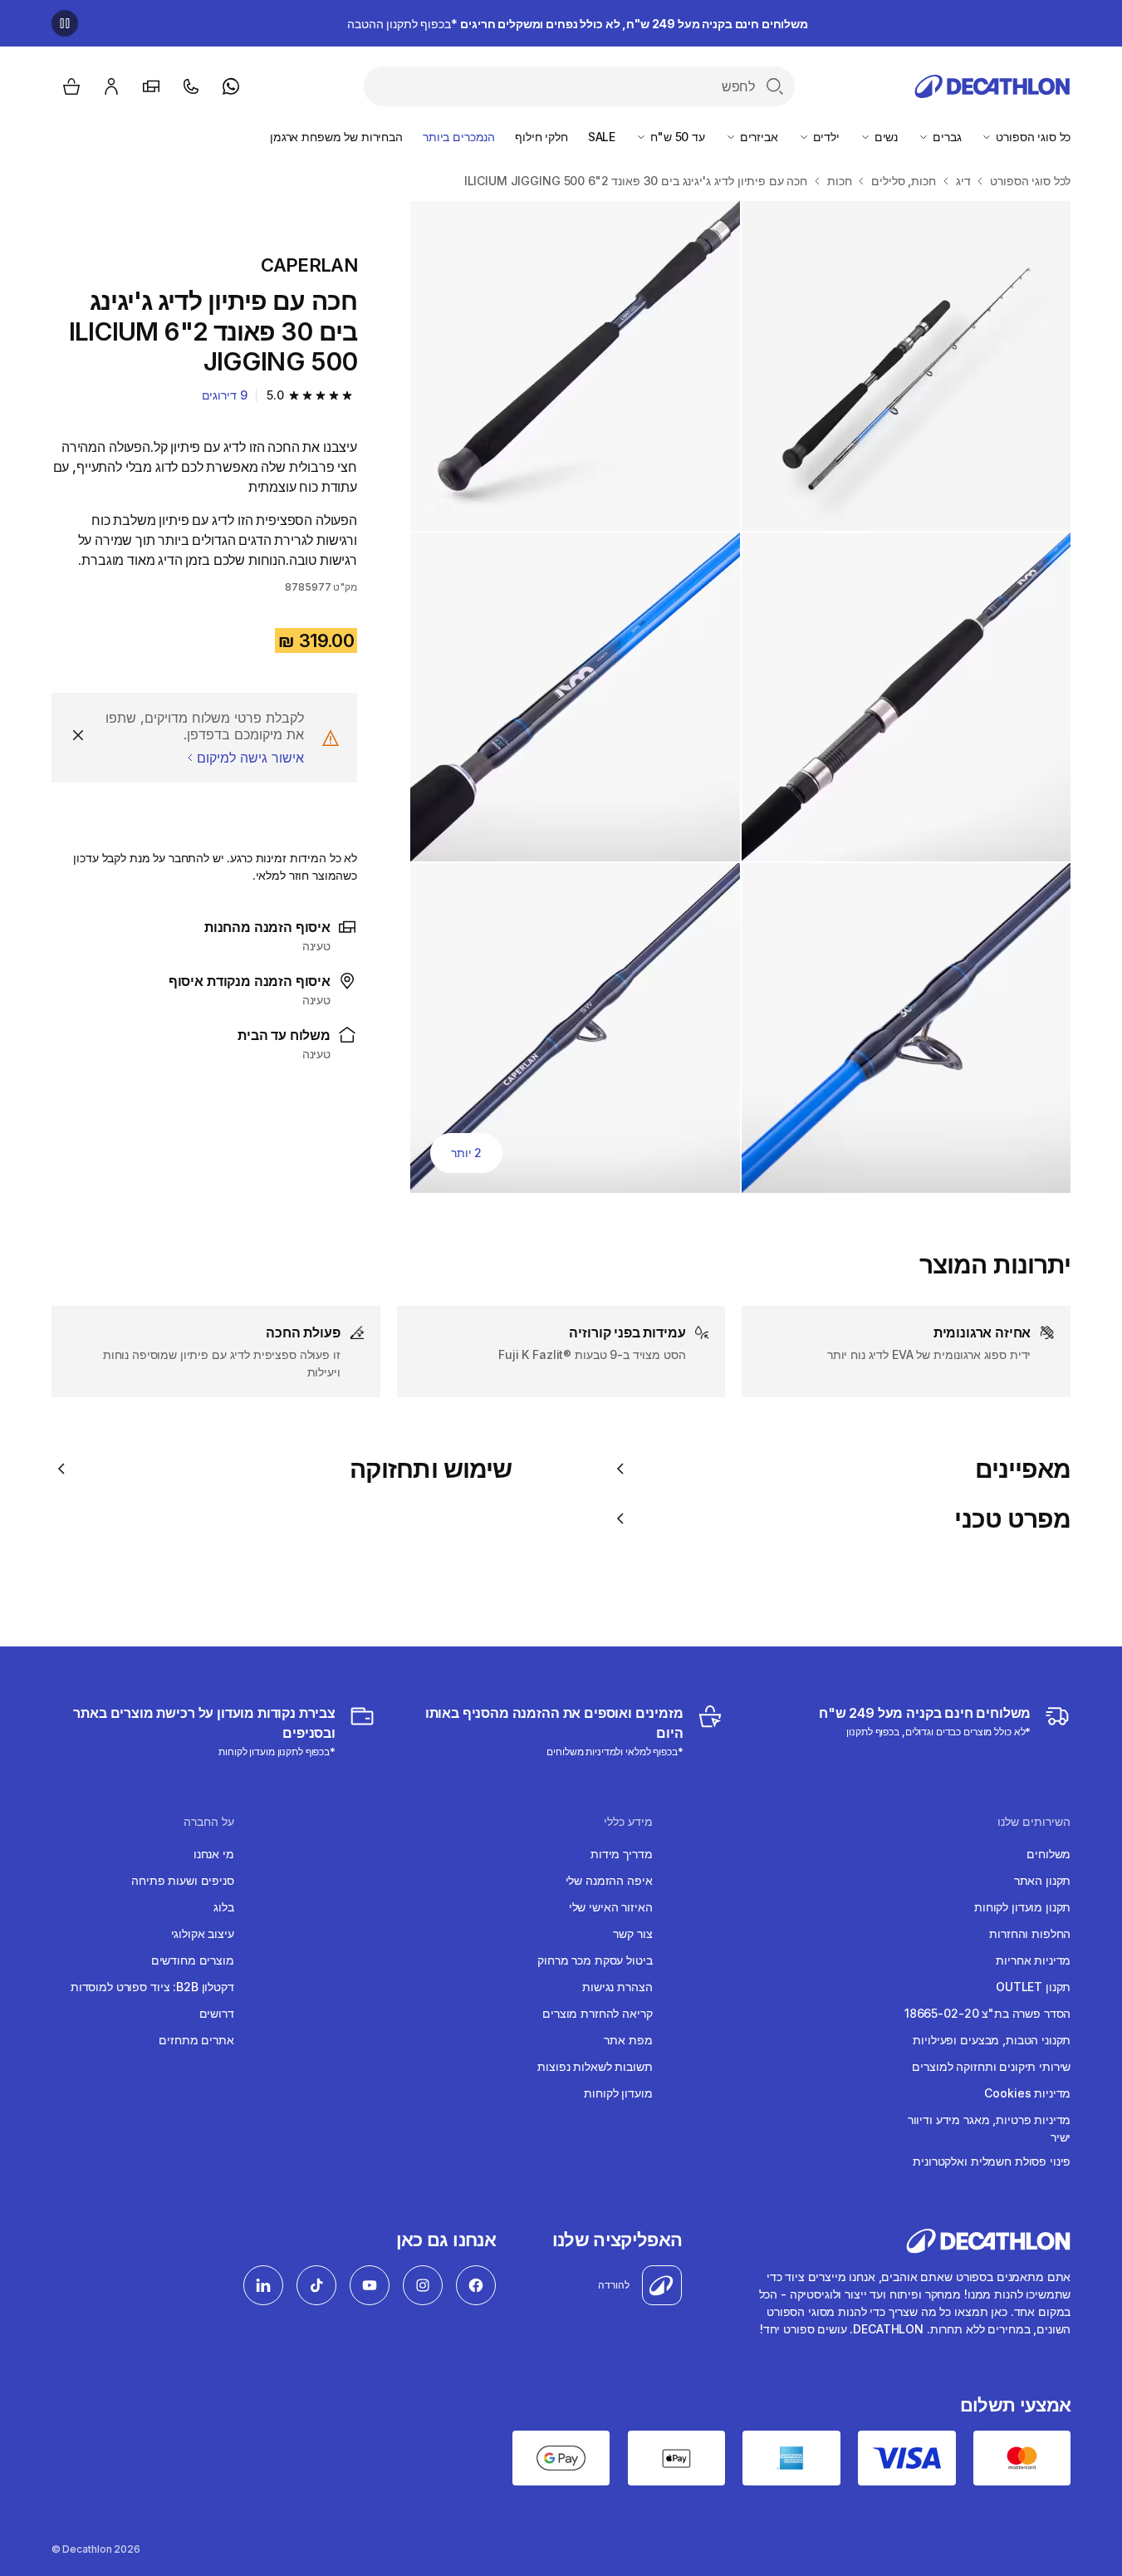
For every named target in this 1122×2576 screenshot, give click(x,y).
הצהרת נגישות (617, 1987)
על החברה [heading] (209, 1822)
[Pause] (65, 23)
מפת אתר (628, 2040)
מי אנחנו (214, 1854)
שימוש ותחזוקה (431, 1469)
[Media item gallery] (740, 697)
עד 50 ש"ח (676, 137)
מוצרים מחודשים (193, 1960)
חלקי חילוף (541, 137)
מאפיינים (1023, 1469)
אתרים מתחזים (196, 2040)
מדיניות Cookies (1027, 2093)
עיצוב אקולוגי (203, 1933)
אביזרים (757, 137)
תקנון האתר (1043, 1880)
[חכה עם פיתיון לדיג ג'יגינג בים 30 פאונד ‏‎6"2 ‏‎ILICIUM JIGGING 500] (906, 366)
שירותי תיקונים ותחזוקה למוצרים (991, 2066)
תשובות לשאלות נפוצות (595, 2066)
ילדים (825, 137)
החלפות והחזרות (1030, 1933)
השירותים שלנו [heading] (1034, 1822)
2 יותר (466, 1153)
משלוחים (1049, 1854)
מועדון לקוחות (618, 2093)
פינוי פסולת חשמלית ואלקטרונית (992, 2161)
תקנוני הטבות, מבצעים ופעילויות (992, 2040)
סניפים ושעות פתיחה (182, 1880)
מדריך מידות (621, 1854)
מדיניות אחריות (1033, 1960)
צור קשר (632, 1933)
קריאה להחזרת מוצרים (597, 2013)
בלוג (223, 1907)
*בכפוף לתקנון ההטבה (578, 24)
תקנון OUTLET (1033, 1987)
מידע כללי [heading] (628, 1822)
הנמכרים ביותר (459, 137)
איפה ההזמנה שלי (609, 1880)
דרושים (217, 2013)
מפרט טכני (1012, 1519)
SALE (602, 137)
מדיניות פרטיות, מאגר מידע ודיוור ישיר (989, 2128)
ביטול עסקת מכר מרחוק (595, 1960)
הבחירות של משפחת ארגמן (336, 137)
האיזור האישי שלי (611, 1907)
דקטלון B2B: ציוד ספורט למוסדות (152, 1987)
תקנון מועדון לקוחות (1022, 1907)
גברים (945, 137)
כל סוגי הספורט (1031, 137)
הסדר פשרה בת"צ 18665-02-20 (987, 2013)
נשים (884, 137)
